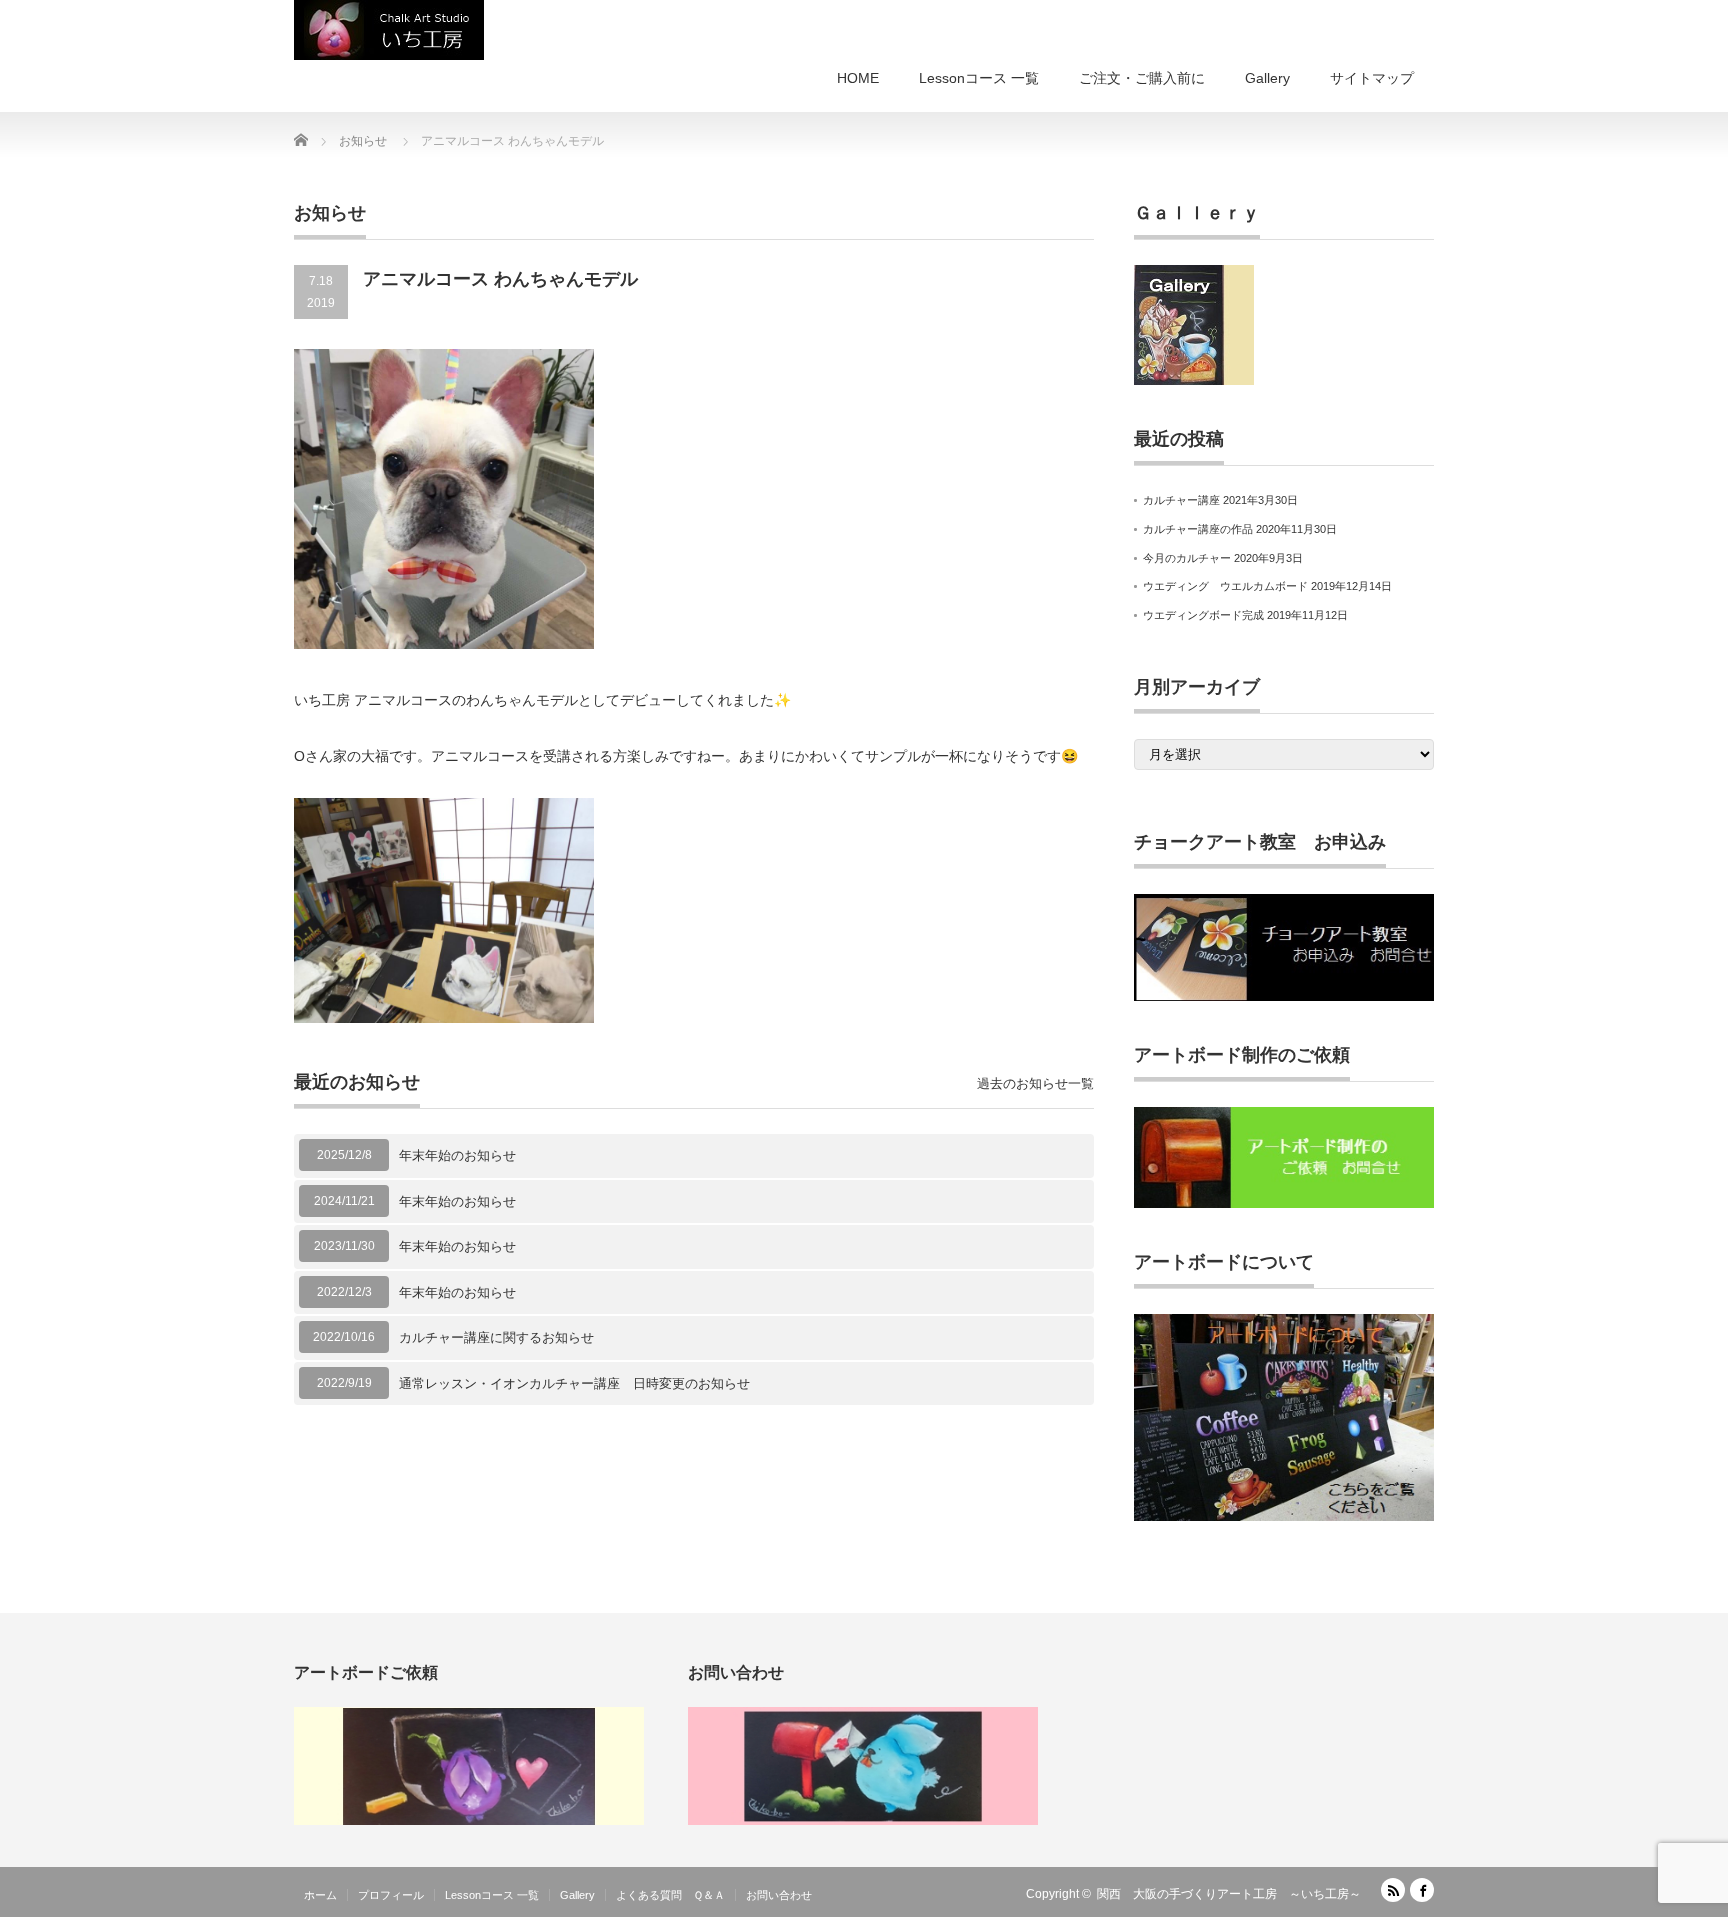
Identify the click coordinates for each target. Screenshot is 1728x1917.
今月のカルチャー (1187, 558)
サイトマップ (1372, 78)
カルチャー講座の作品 (1198, 529)
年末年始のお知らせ (457, 1155)
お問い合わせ (779, 1895)
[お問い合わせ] (863, 1821)
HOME (858, 78)
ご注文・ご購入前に (1142, 78)
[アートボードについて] (1284, 1517)
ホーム (320, 1895)
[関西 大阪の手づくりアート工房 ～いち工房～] (389, 30)
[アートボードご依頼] (469, 1821)
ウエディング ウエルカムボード (1225, 586)
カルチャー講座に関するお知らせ (496, 1337)
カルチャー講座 (1181, 500)
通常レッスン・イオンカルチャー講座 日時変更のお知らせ (574, 1383)
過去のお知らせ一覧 (1035, 1083)
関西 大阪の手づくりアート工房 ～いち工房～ (1229, 1894)
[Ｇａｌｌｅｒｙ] (1194, 381)
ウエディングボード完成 (1203, 615)
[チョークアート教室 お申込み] (1284, 997)
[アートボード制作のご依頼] (1284, 1204)
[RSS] (1393, 1890)
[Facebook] (1422, 1890)
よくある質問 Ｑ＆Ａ (670, 1895)
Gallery (1267, 78)
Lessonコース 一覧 (979, 78)
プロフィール (391, 1895)
